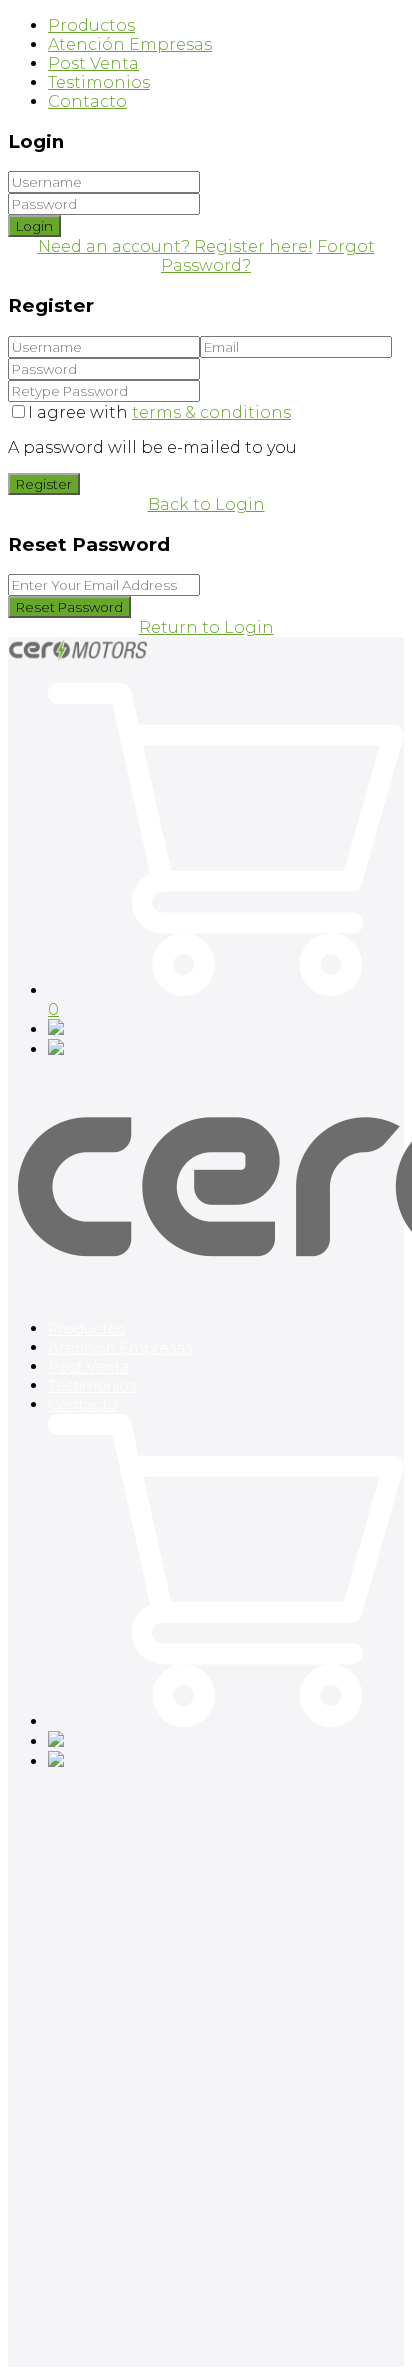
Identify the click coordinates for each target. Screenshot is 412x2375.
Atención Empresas (130, 44)
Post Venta (93, 63)
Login (34, 226)
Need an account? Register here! (175, 246)
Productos (91, 25)
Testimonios (99, 82)
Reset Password (69, 607)
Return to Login (206, 627)
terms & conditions (211, 412)
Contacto (87, 101)
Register (44, 484)
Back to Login (206, 504)
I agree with (159, 412)
